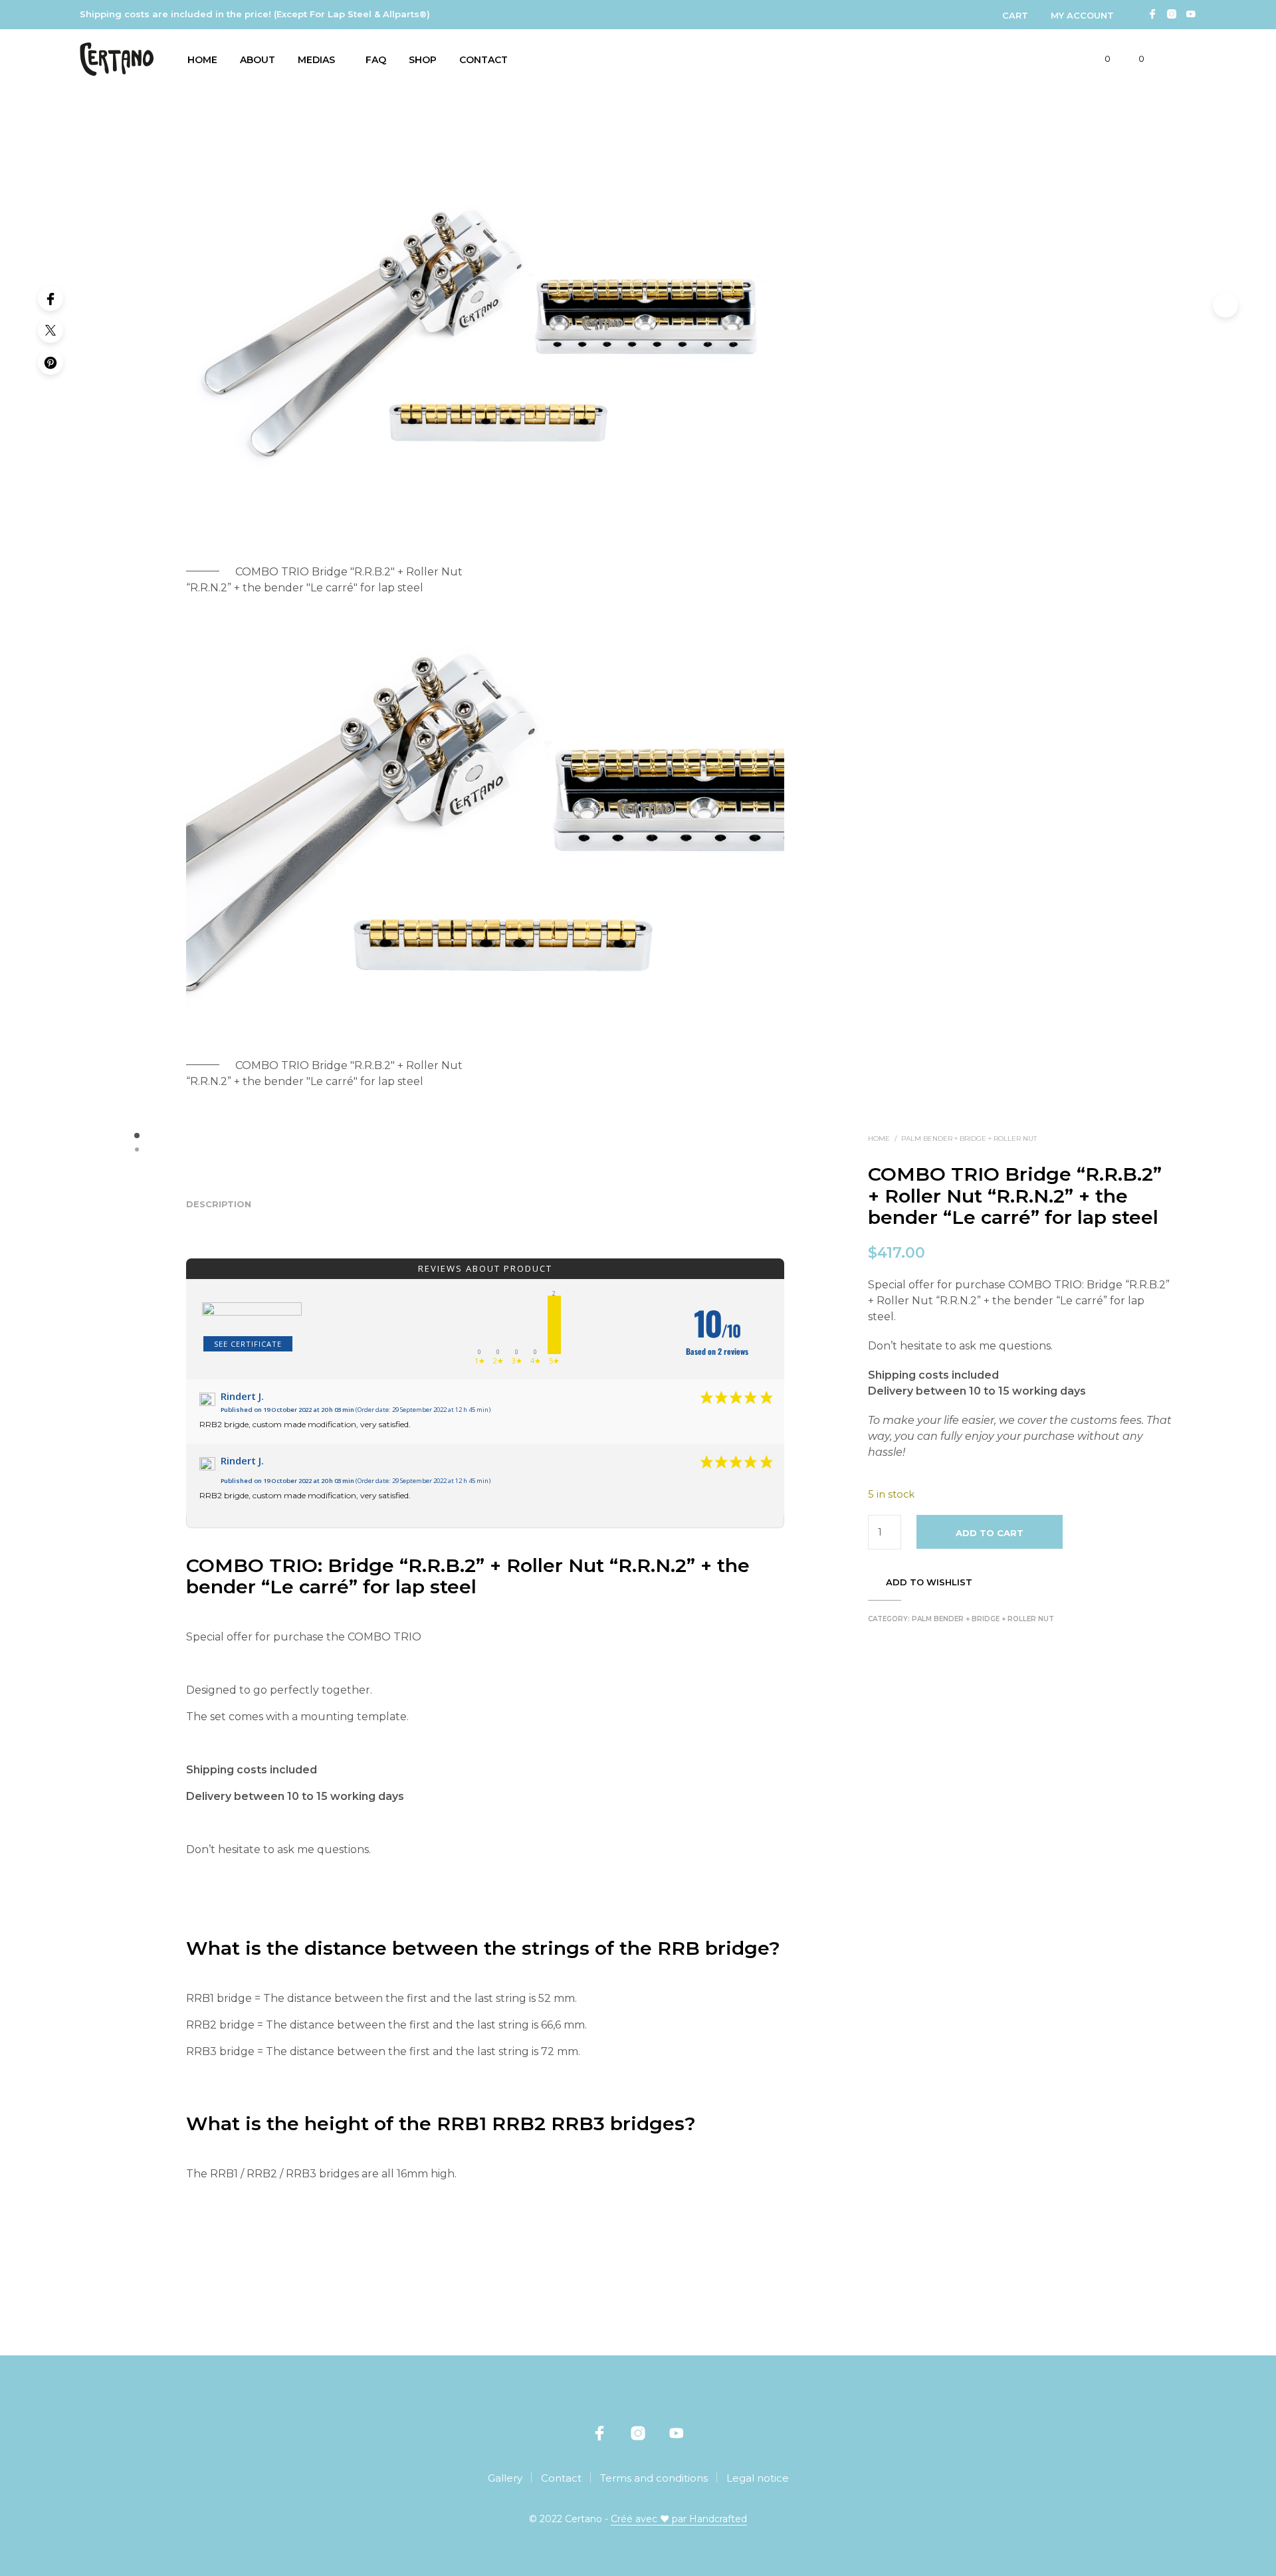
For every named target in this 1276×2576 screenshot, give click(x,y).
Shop (423, 60)
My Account (1082, 15)
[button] (1100, 59)
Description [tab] (219, 1204)
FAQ (376, 60)
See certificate (248, 1344)
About (258, 60)
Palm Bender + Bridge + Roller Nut (969, 1139)
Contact (483, 60)
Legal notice (758, 2478)
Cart (1015, 15)
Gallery (505, 2478)
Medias (316, 60)
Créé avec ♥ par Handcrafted (679, 2520)
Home (202, 60)
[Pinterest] (51, 362)
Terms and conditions (654, 2478)
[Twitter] (51, 330)
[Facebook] (51, 298)
